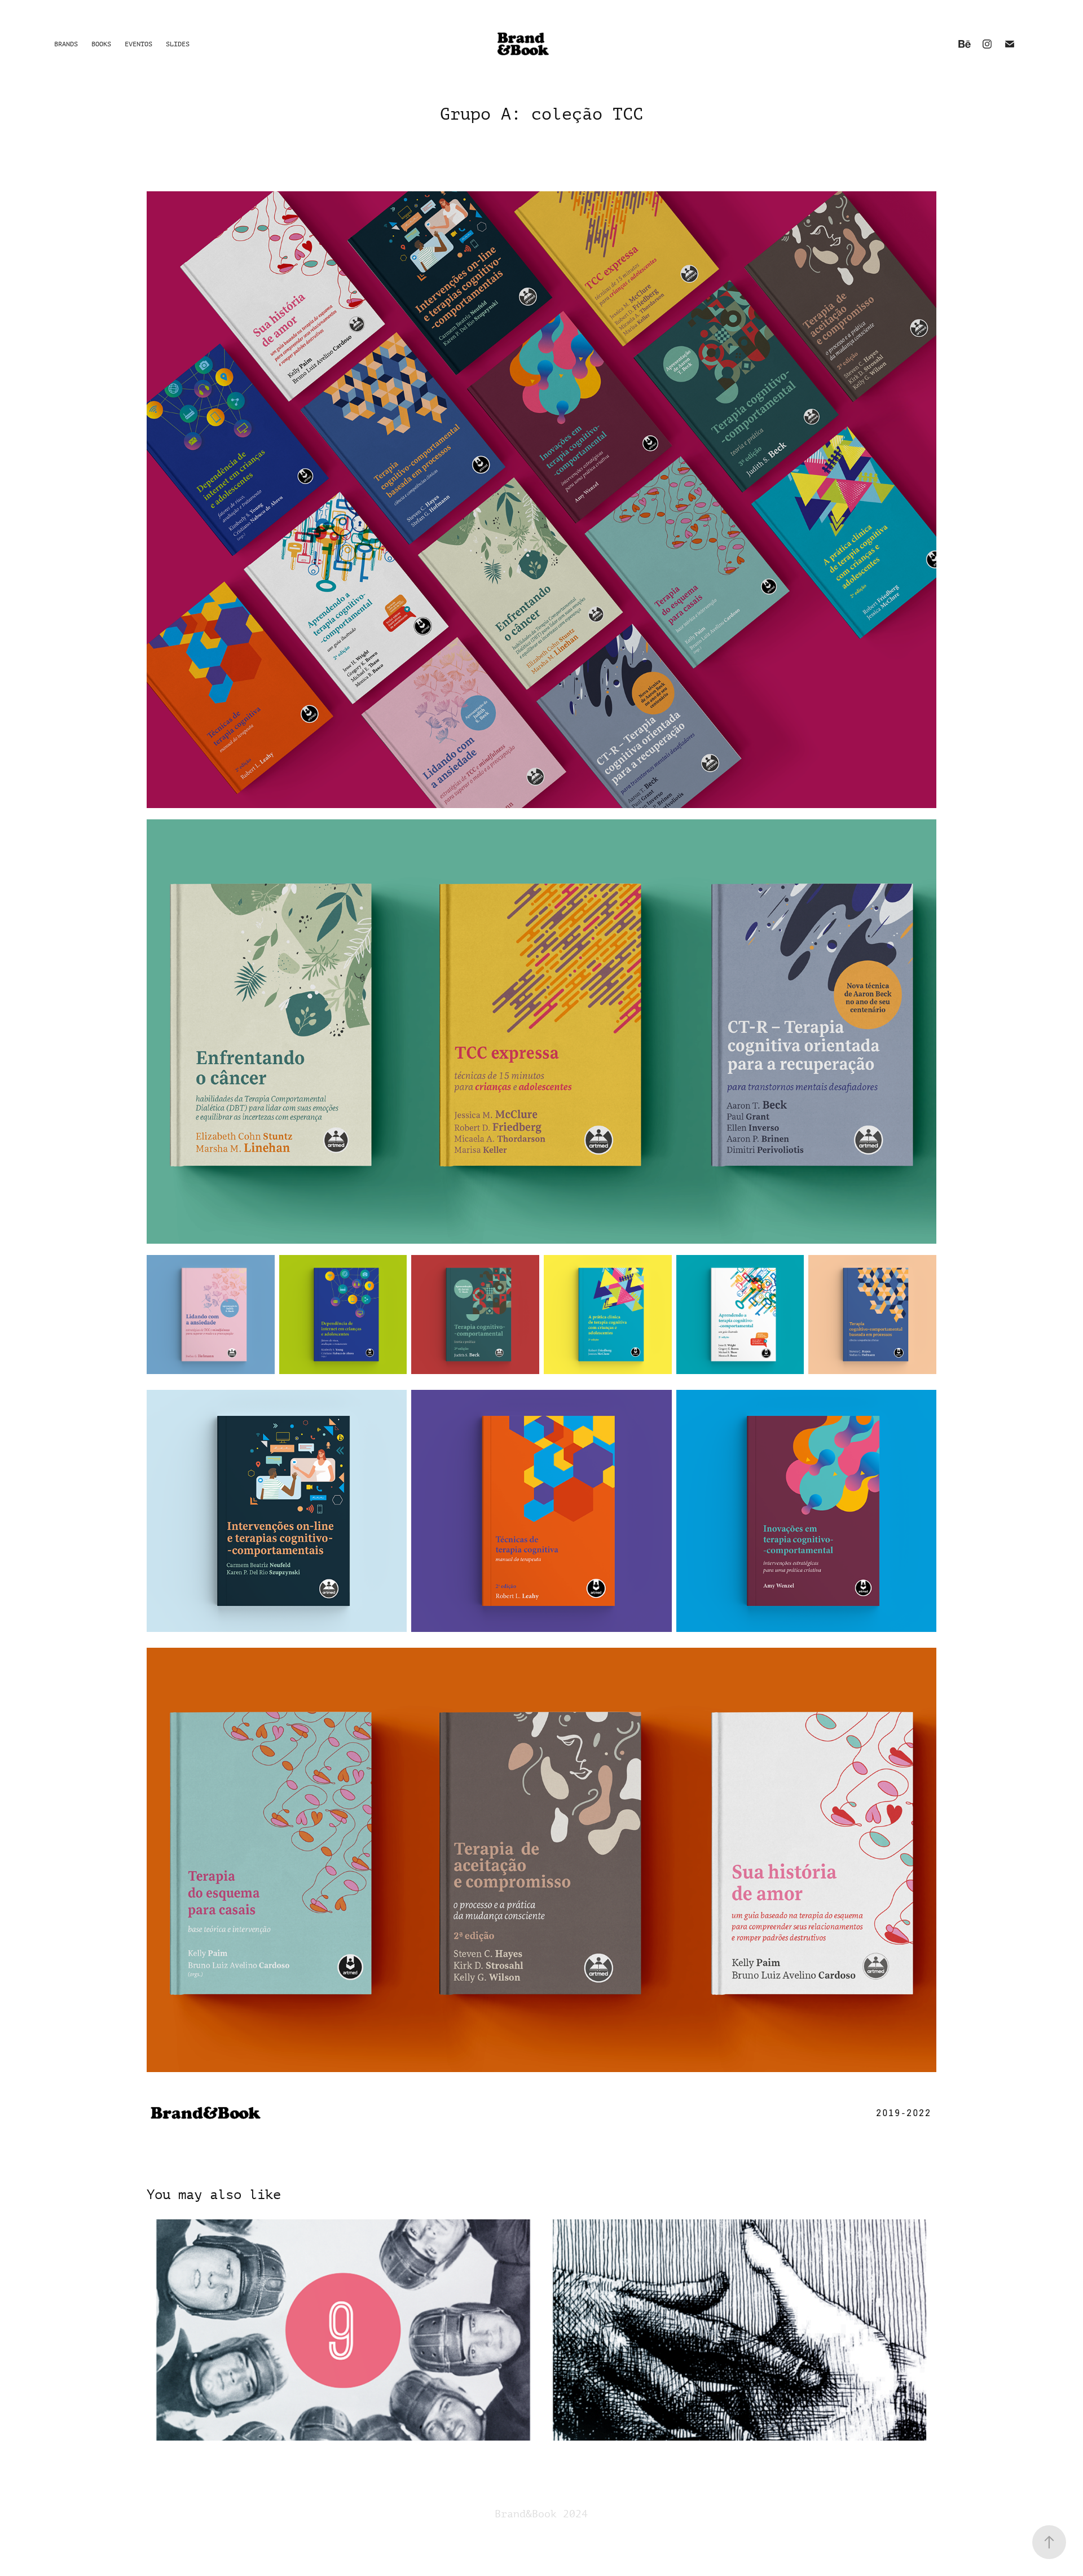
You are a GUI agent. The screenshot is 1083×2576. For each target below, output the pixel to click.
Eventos (138, 44)
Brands (66, 44)
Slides (178, 44)
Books (101, 44)
